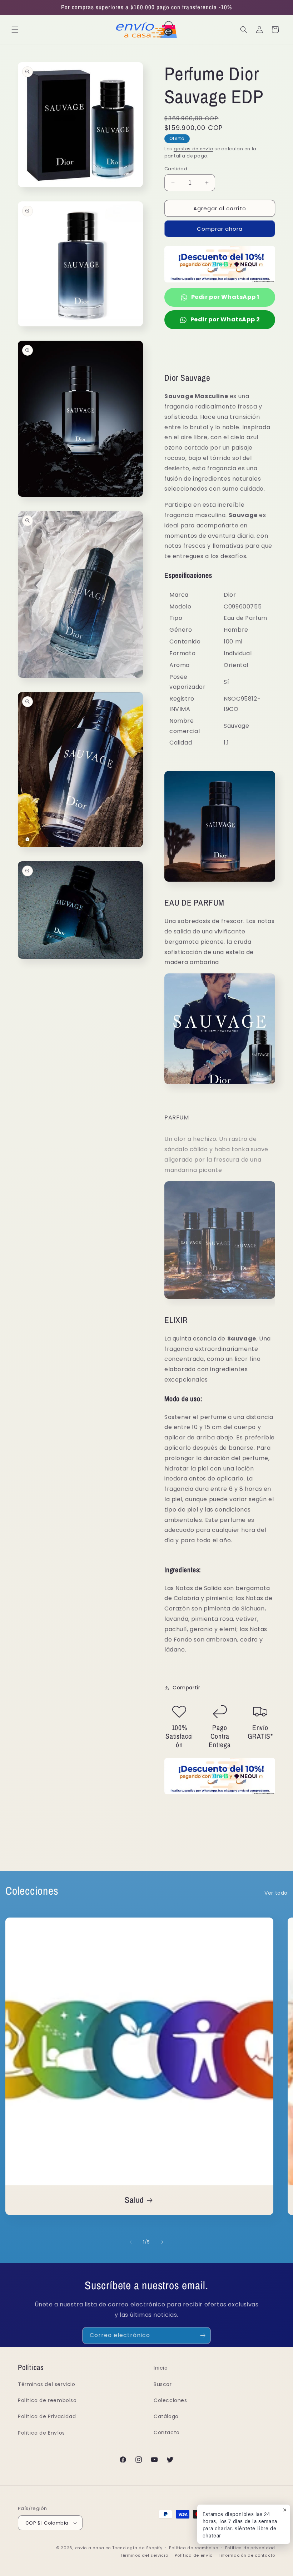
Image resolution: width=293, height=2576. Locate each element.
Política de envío (194, 2555)
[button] (15, 30)
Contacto (167, 2432)
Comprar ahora (220, 229)
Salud (134, 2200)
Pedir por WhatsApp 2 (225, 319)
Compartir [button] (186, 1688)
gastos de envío (193, 149)
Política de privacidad (250, 2548)
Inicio (161, 2368)
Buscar (163, 2384)
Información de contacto (247, 2555)
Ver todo (276, 1893)
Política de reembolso (47, 2400)
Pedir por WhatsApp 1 (225, 297)
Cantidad (176, 169)
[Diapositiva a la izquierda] (131, 2242)
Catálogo (166, 2416)
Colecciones (170, 2400)
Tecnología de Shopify (137, 2548)
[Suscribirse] (203, 2336)
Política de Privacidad (47, 2416)
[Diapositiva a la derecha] (162, 2242)
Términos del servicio (47, 2384)
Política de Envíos (41, 2433)
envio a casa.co (93, 2548)
